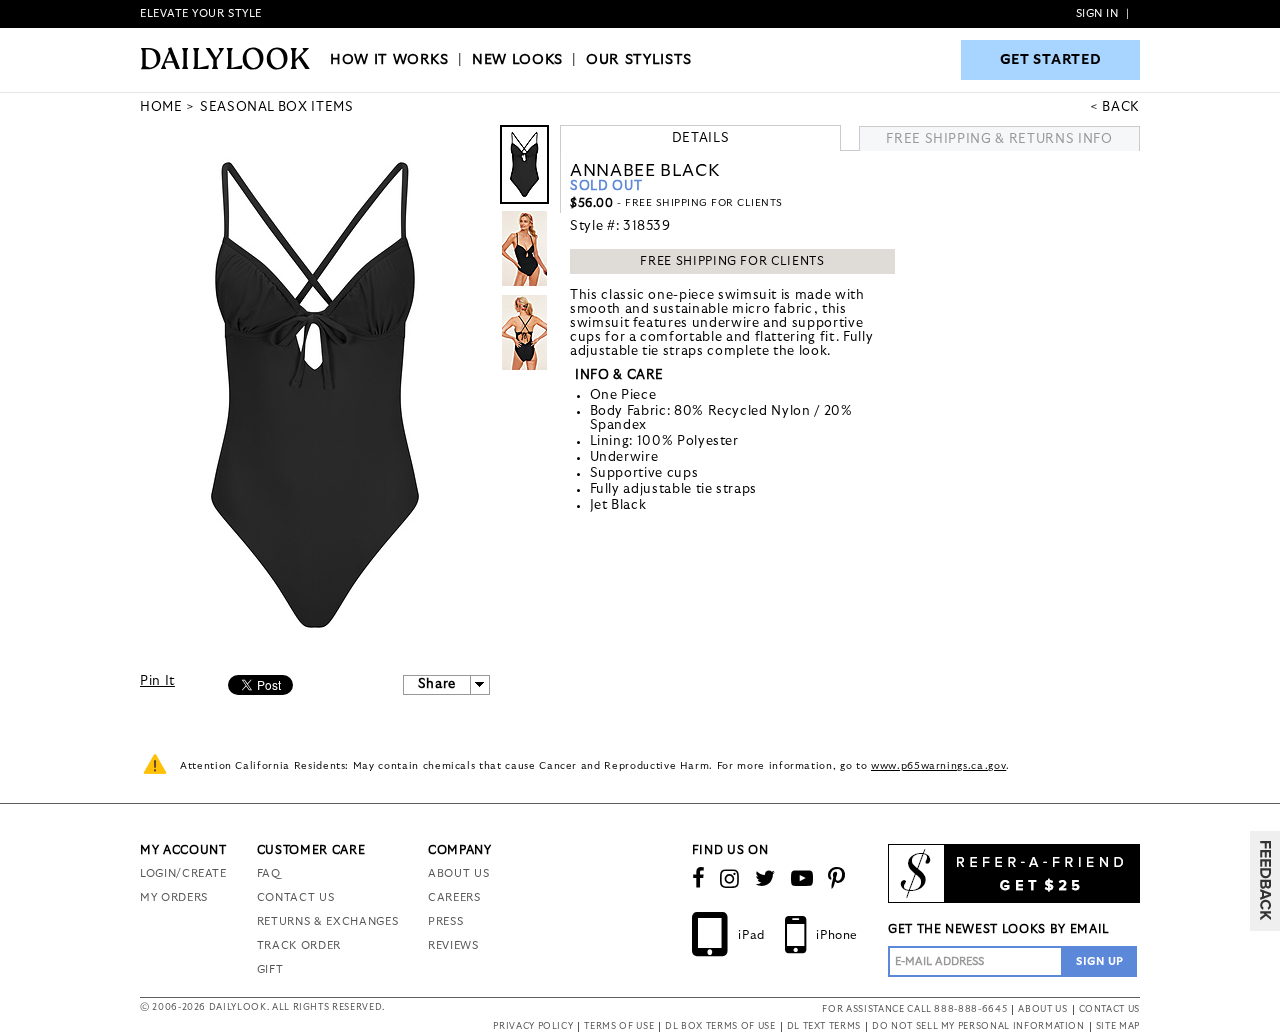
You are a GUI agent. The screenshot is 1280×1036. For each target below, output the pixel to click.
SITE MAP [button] (1118, 1026)
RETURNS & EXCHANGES (327, 921)
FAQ (269, 873)
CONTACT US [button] (1110, 1009)
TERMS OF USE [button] (619, 1026)
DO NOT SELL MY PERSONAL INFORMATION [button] (978, 1026)
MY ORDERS (174, 897)
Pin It (157, 681)
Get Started (1051, 60)
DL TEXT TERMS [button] (824, 1026)
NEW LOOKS (517, 60)
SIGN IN (1097, 13)
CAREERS (454, 897)
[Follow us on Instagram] (730, 879)
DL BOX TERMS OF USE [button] (720, 1026)
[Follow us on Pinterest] (837, 879)
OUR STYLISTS (639, 60)
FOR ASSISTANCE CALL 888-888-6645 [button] (914, 1009)
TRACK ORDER (299, 945)
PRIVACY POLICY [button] (533, 1026)
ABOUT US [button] (1042, 1009)
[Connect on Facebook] (699, 879)
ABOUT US (458, 873)
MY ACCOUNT (183, 850)
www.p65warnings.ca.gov (938, 766)
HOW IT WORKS (389, 60)
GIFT (270, 969)
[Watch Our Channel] (802, 879)
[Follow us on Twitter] (765, 879)
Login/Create (183, 873)
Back (1121, 107)
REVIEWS (453, 945)
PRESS (445, 921)
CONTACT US (296, 897)
